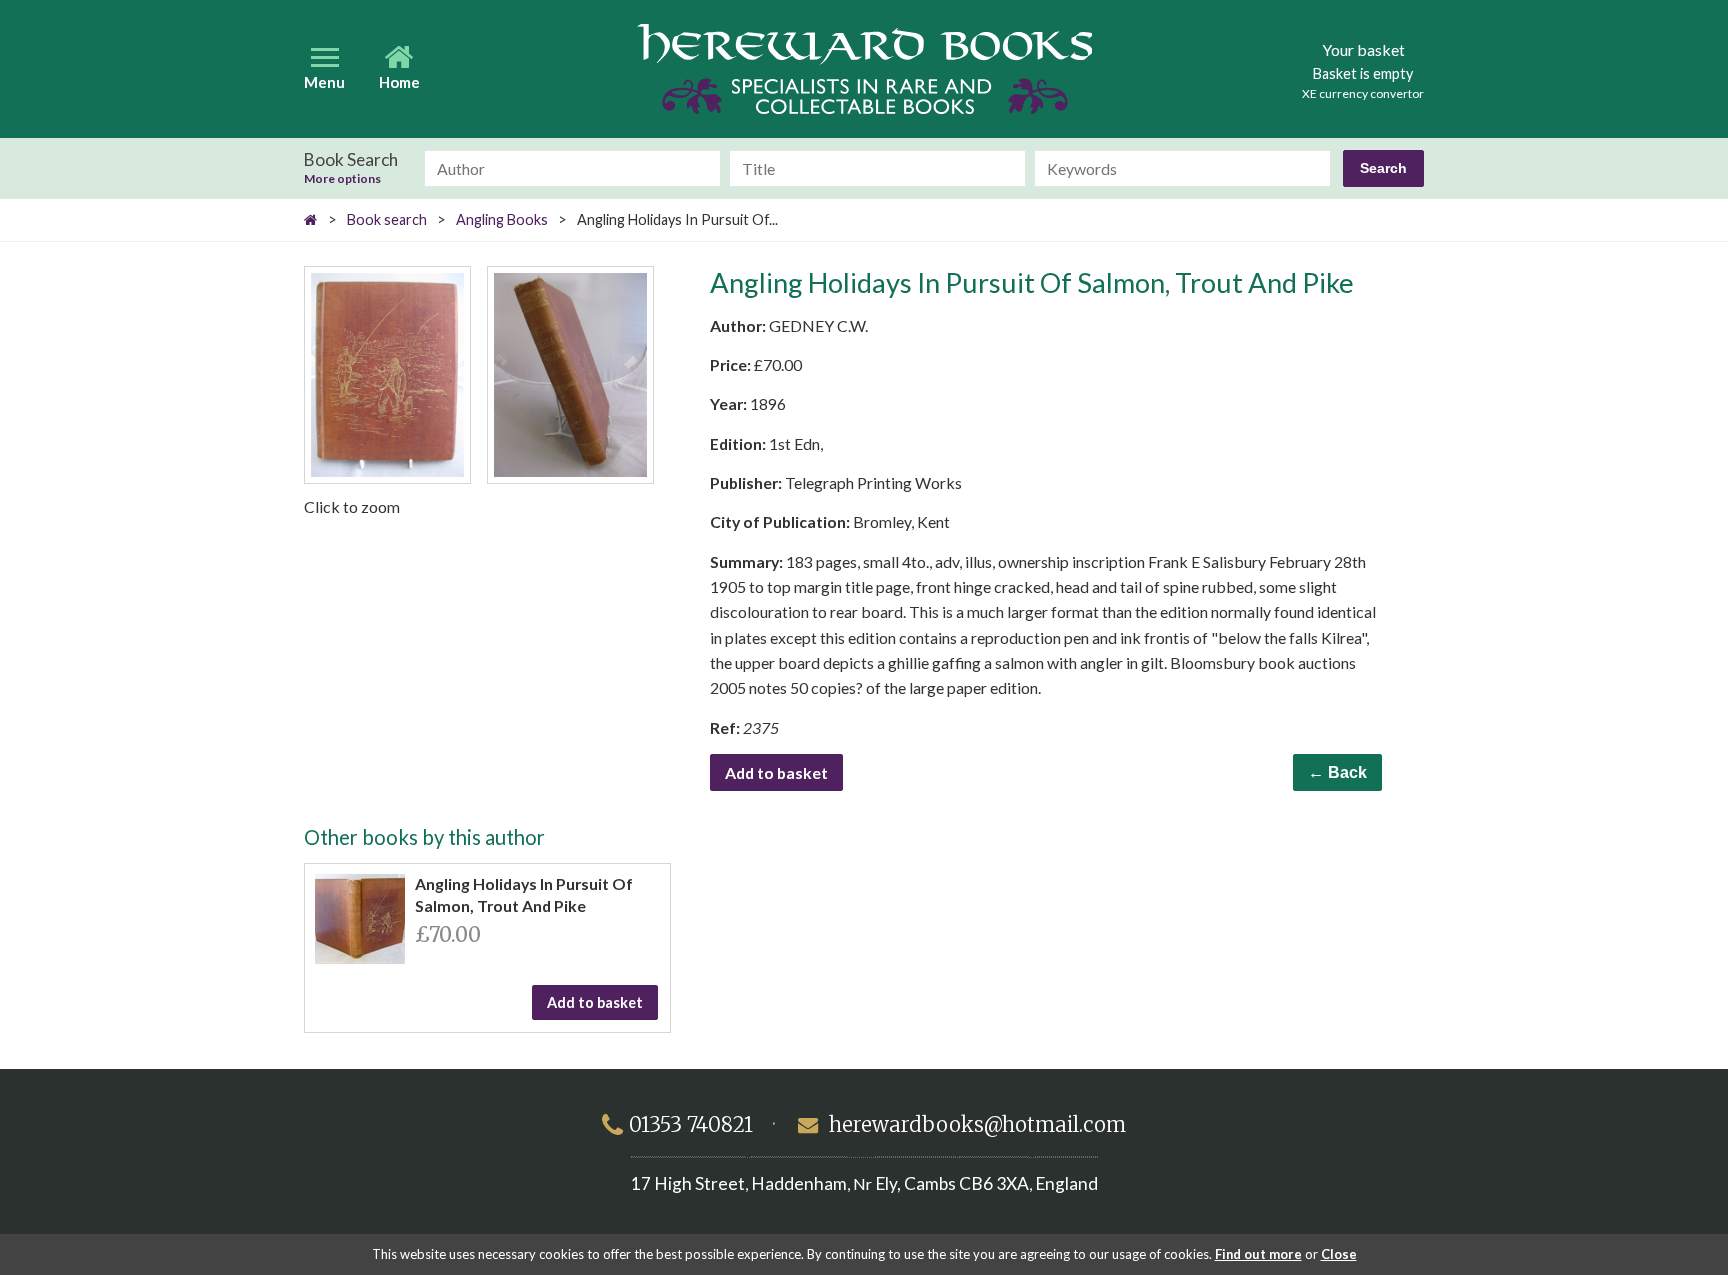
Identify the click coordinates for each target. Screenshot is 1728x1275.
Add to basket (776, 772)
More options (342, 179)
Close (1339, 1254)
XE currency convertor (1363, 93)
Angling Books (502, 219)
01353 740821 (691, 1125)
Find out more (1258, 1254)
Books (864, 69)
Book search (387, 219)
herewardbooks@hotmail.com (977, 1125)
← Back (1337, 772)
